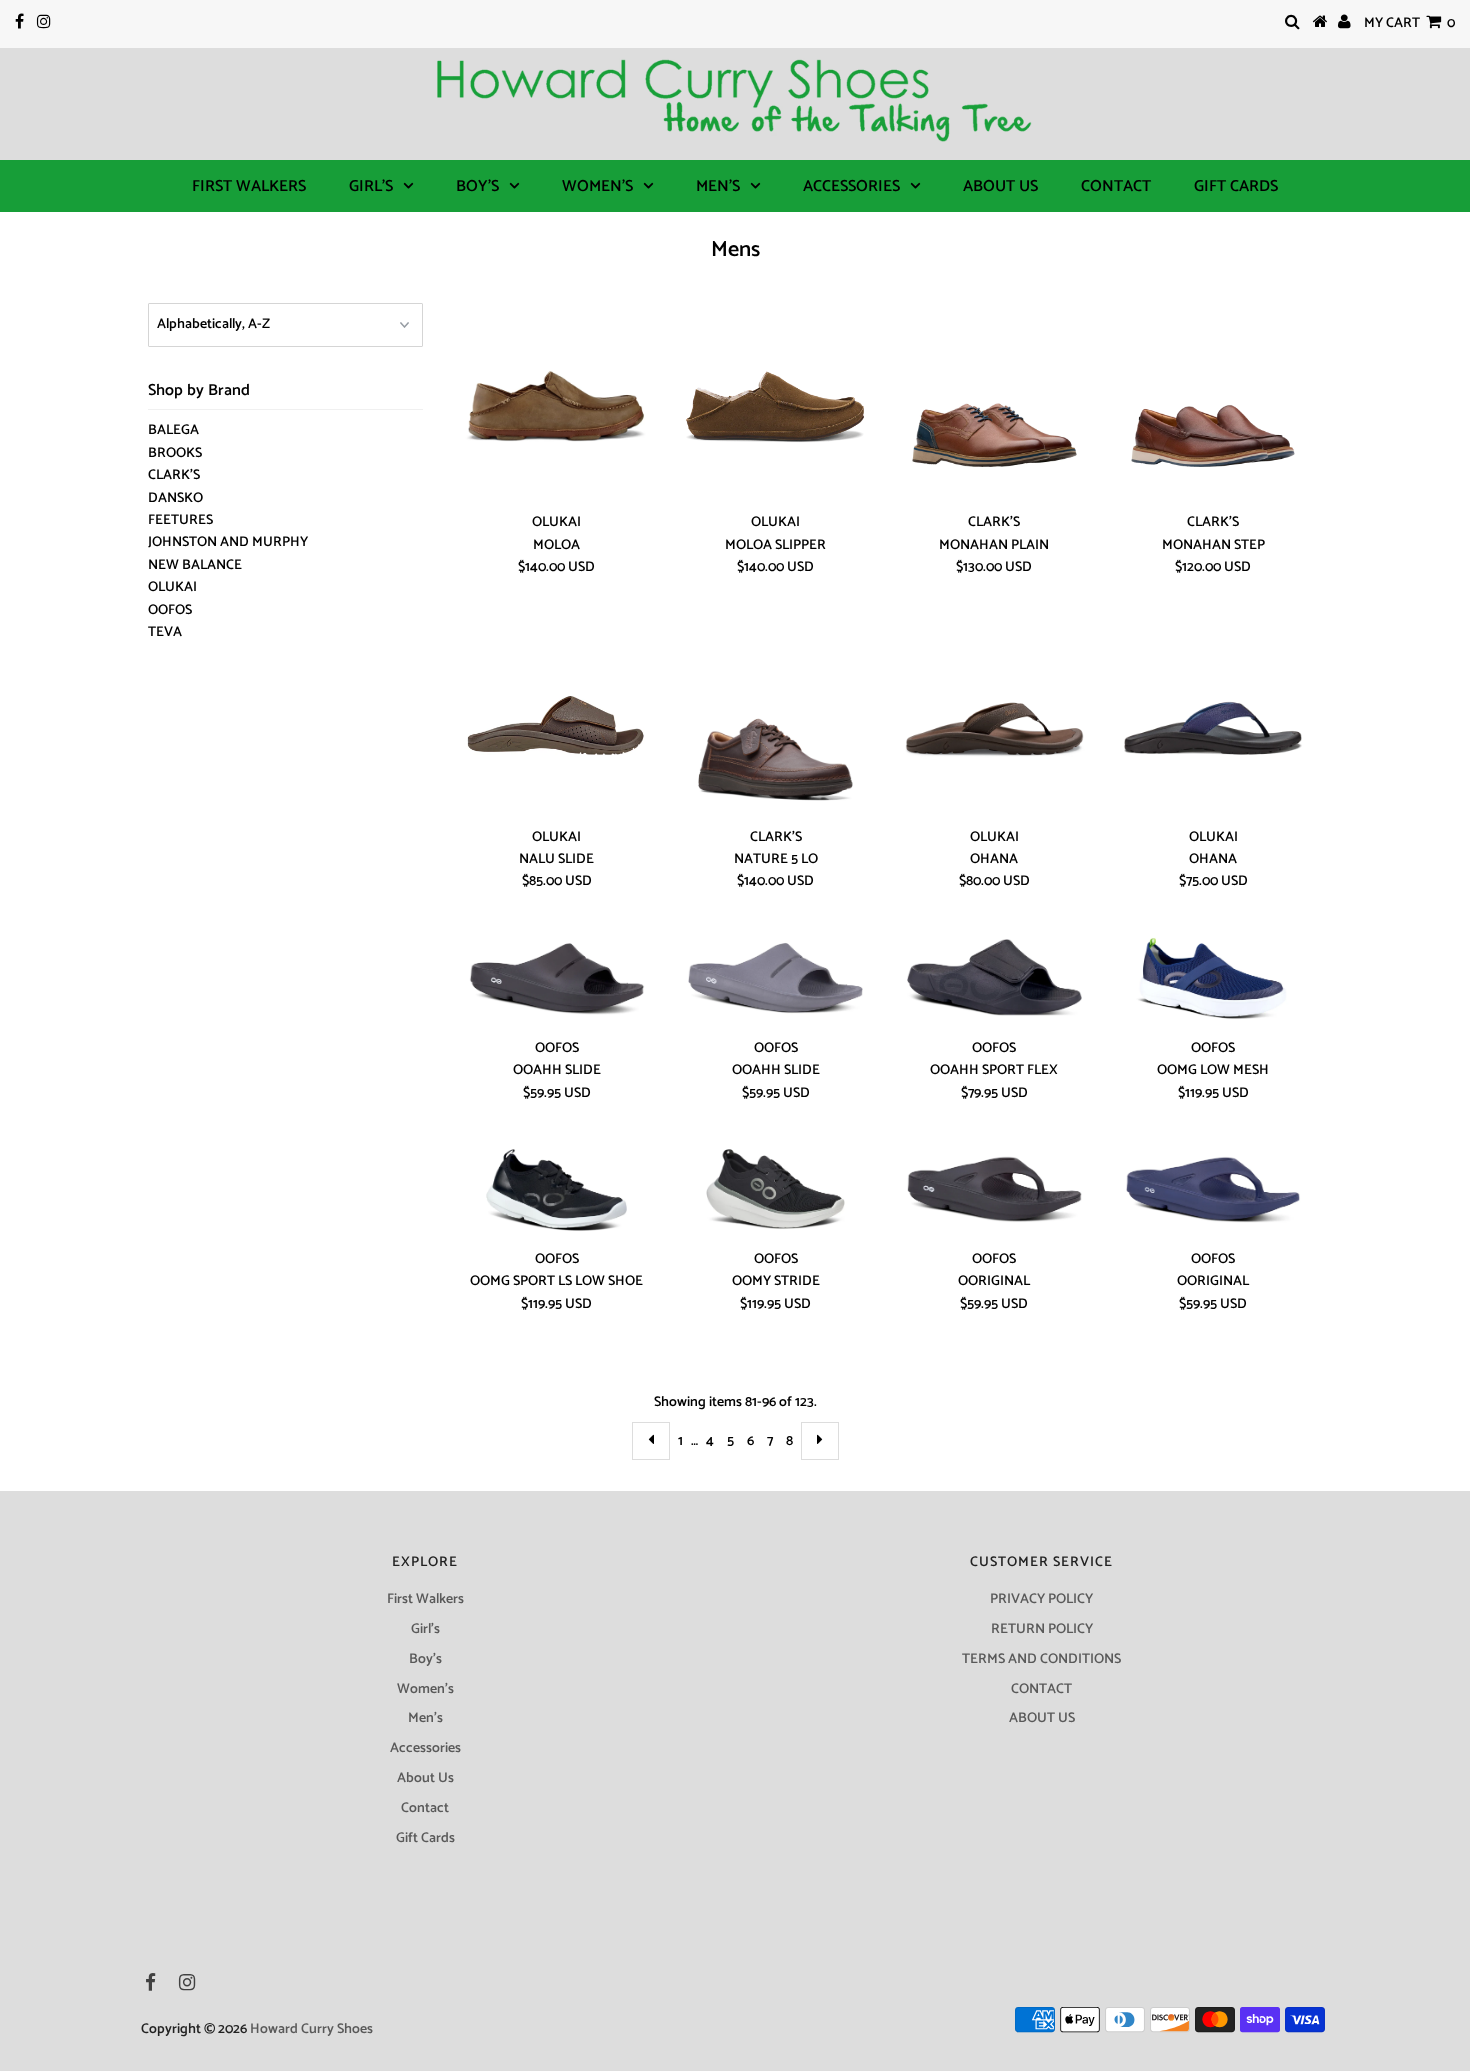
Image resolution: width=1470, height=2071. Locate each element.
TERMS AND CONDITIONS (1041, 1659)
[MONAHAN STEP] (1213, 403)
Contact (1116, 186)
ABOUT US (1042, 1718)
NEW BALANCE (195, 565)
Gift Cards (1236, 186)
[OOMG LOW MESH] (1213, 981)
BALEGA (173, 430)
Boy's (477, 186)
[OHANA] (994, 718)
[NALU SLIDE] (557, 718)
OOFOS (170, 610)
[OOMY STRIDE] (775, 1192)
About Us (1000, 186)
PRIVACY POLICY (1041, 1599)
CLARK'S (174, 475)
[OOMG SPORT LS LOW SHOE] (557, 1192)
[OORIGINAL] (994, 1192)
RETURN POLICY (1042, 1629)
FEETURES (180, 520)
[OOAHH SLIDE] (557, 981)
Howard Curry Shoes (311, 2029)
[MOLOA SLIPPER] (775, 403)
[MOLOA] (557, 403)
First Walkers (249, 186)
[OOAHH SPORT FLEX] (994, 981)
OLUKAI (172, 587)
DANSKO (175, 498)
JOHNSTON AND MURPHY (228, 542)
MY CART (1409, 23)
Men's (718, 186)
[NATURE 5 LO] (775, 718)
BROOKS (175, 453)
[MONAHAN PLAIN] (994, 403)
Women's (597, 186)
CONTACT (1041, 1689)
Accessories (851, 186)
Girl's (371, 186)
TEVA (165, 632)
